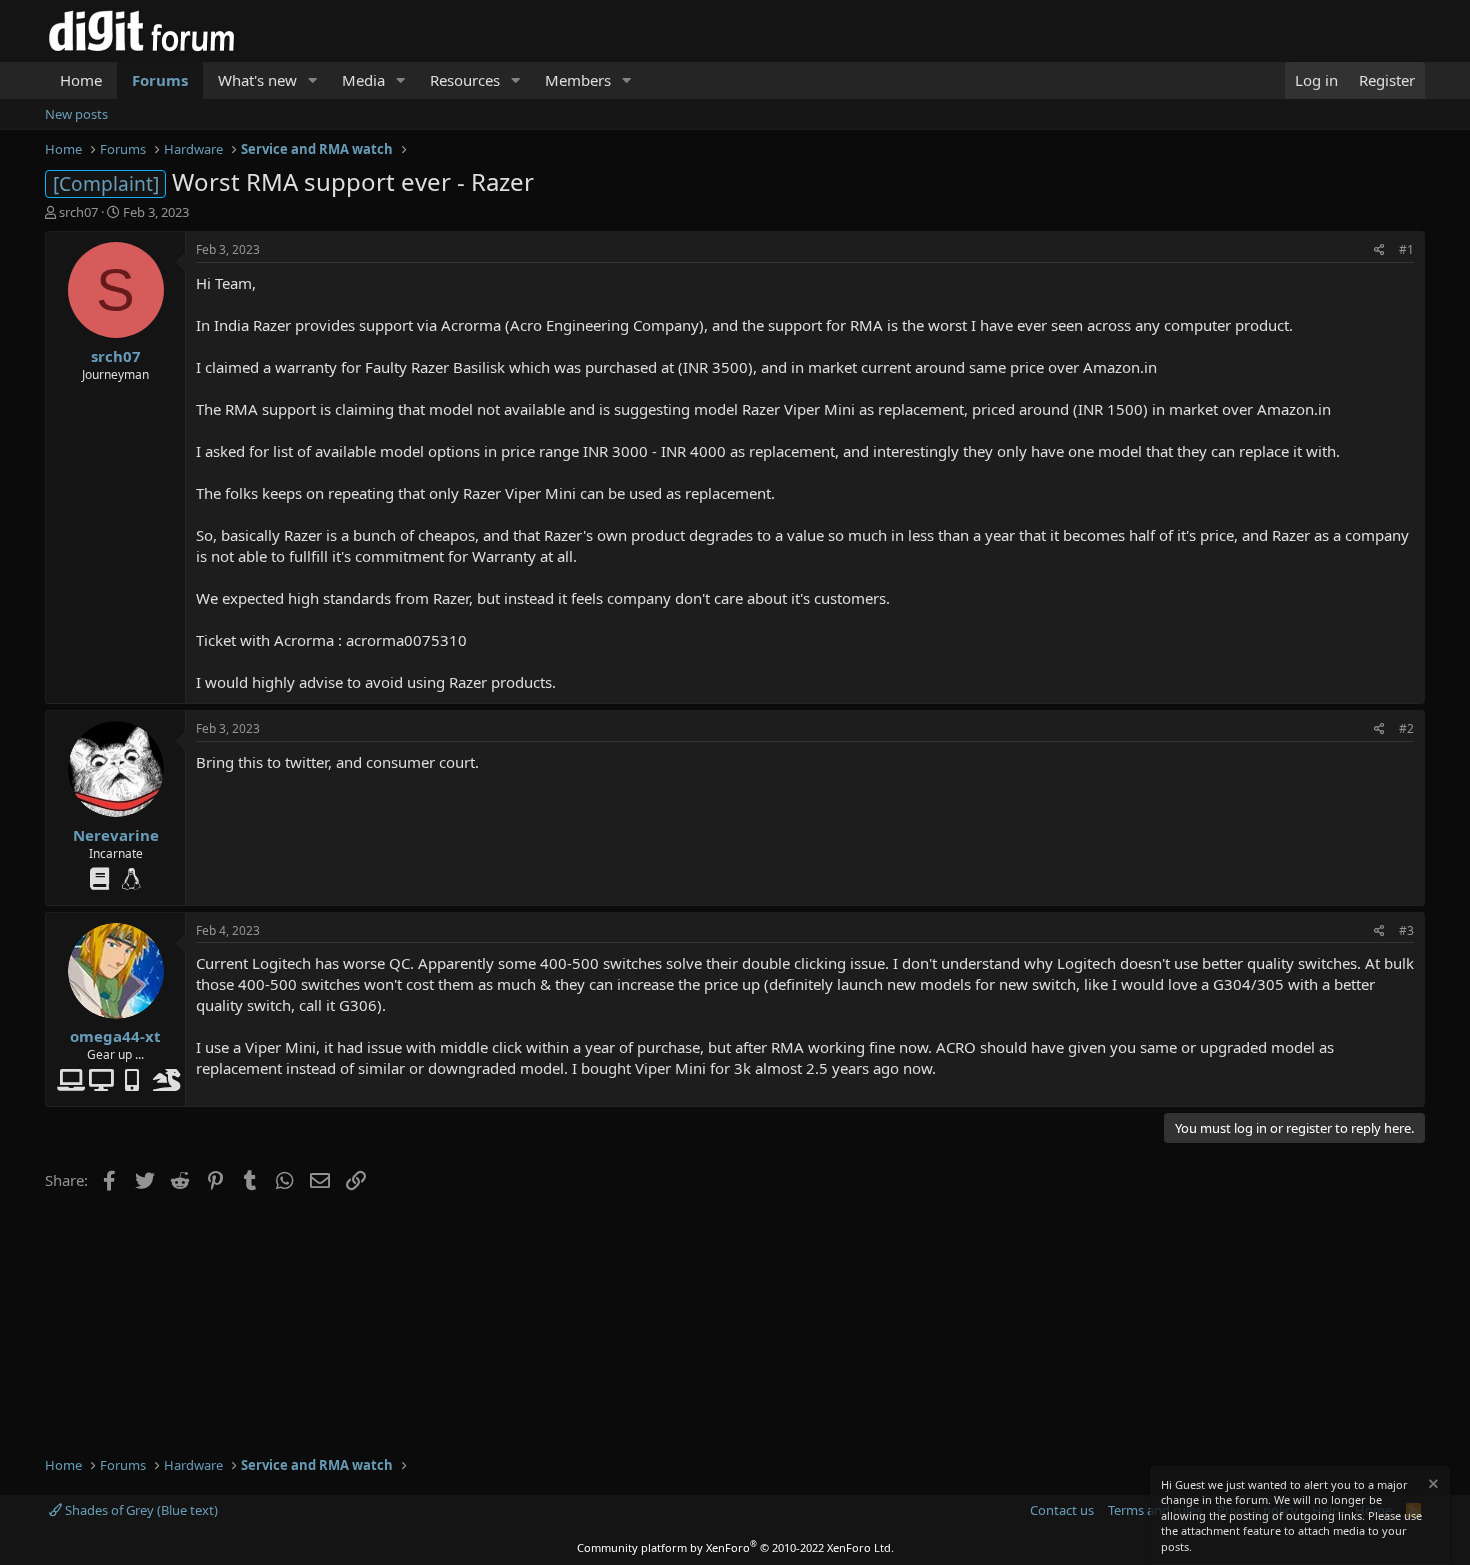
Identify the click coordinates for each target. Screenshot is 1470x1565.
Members (578, 80)
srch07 (78, 212)
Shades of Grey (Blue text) (140, 1510)
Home (81, 80)
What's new (257, 80)
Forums (160, 80)
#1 (1406, 249)
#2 (1406, 728)
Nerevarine (116, 835)
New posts (76, 114)
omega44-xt (115, 1036)
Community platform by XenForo (735, 1547)
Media (363, 80)
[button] (313, 80)
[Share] (1379, 250)
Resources (465, 80)
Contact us (1062, 1510)
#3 (1406, 930)
